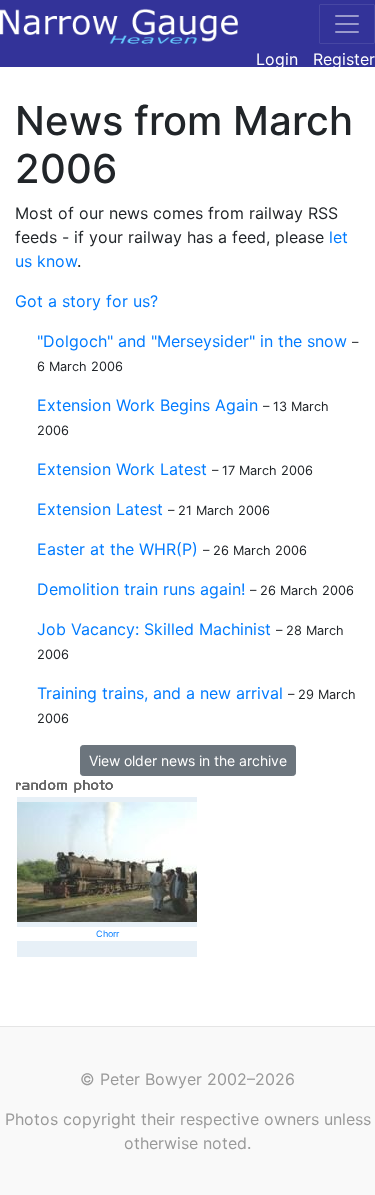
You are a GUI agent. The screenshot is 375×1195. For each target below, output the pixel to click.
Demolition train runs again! (141, 589)
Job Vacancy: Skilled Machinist (154, 629)
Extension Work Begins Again (147, 405)
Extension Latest (100, 509)
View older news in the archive (188, 760)
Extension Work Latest (122, 469)
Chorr (107, 933)
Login (277, 59)
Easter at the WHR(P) (117, 549)
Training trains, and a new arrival (160, 693)
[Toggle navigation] (347, 24)
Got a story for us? (86, 301)
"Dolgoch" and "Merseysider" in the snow (192, 341)
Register (344, 59)
